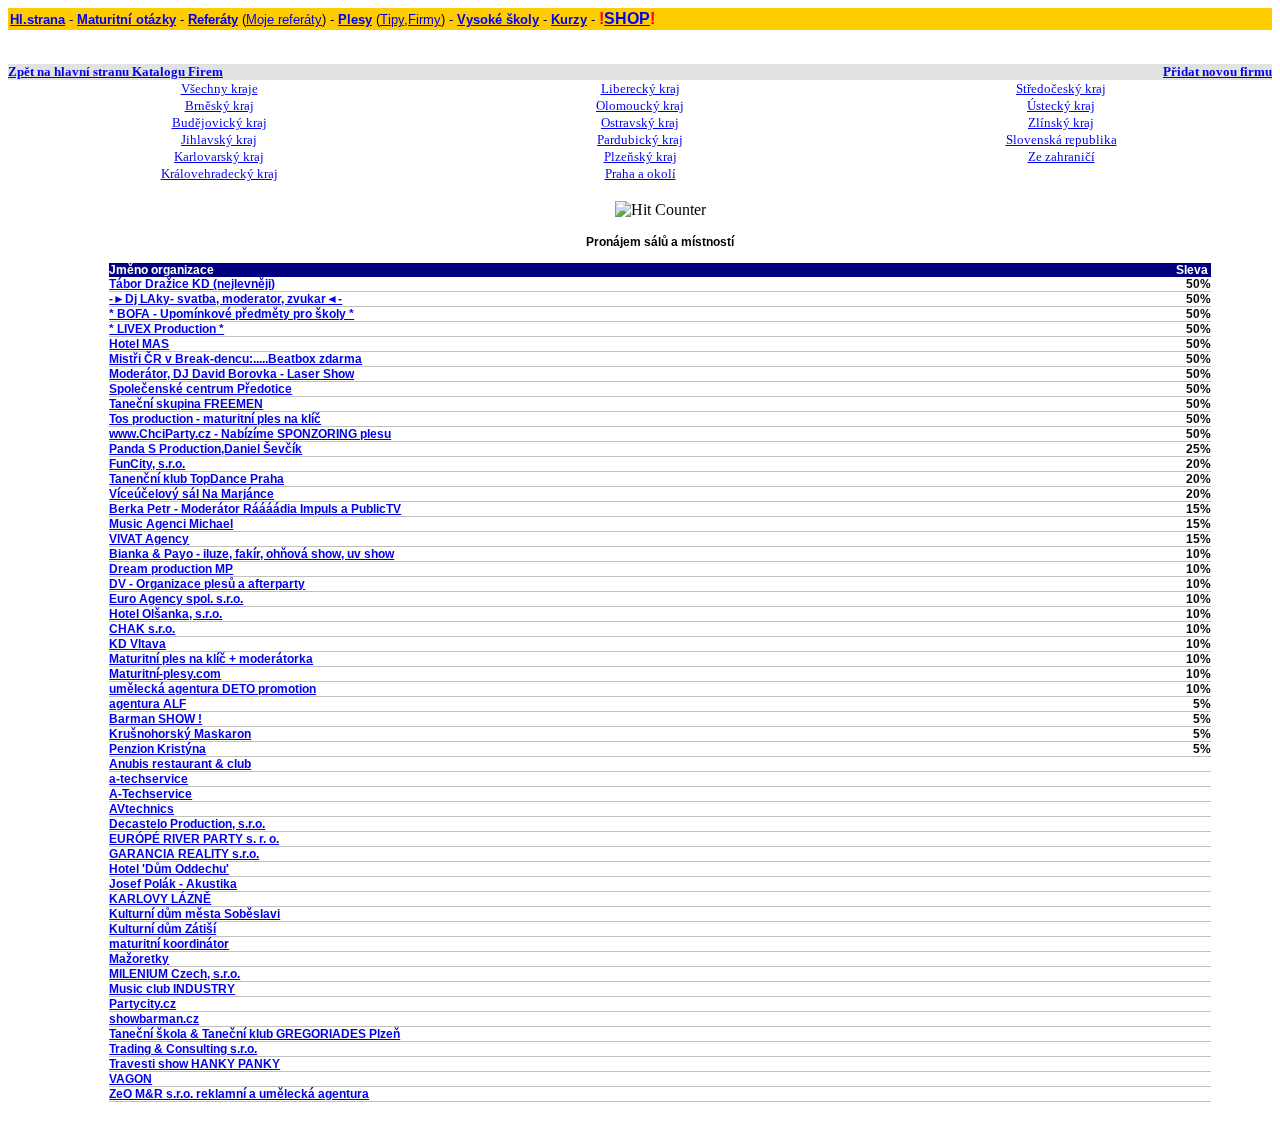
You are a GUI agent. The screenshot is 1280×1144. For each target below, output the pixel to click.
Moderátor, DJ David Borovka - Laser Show (231, 374)
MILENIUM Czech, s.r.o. (174, 974)
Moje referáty (284, 19)
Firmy (424, 19)
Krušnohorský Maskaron (180, 734)
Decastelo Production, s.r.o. (187, 824)
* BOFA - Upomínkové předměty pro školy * (231, 314)
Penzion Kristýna (157, 749)
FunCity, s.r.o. (147, 464)
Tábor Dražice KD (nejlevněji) (192, 284)
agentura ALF (147, 704)
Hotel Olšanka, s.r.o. (165, 614)
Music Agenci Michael (171, 524)
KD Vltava (137, 644)
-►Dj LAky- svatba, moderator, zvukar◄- (225, 299)
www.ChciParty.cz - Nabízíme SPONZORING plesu (250, 434)
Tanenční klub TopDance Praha (196, 479)
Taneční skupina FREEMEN (186, 404)
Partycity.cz (142, 1004)
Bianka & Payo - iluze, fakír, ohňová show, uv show (251, 554)
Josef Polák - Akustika (173, 884)
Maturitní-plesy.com (165, 674)
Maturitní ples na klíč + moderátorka (211, 659)
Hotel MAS (139, 344)
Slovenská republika (1061, 139)
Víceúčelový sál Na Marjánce (191, 494)
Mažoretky (139, 959)
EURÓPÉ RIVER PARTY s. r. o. (194, 839)
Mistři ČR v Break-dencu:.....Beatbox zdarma (235, 359)
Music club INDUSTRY (172, 989)
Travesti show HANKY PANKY (194, 1064)
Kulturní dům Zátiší (162, 929)
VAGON (130, 1079)
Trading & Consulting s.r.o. (183, 1049)
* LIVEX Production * (166, 329)
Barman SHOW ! (155, 719)
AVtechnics (141, 809)
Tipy (392, 19)
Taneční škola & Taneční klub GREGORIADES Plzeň (254, 1034)
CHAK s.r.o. (142, 629)
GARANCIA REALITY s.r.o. (184, 854)
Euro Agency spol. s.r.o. (176, 599)
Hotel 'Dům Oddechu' (169, 869)
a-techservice (148, 779)
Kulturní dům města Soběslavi (194, 914)
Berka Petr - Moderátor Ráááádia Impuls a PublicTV (255, 509)
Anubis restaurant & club (180, 764)
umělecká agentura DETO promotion (212, 689)
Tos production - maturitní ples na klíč (215, 419)
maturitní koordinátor (169, 944)
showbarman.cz (154, 1019)
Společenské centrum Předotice (200, 389)
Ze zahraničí (1061, 156)
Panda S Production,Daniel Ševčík (205, 449)
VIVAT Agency (149, 539)
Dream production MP (171, 569)
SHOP (627, 18)
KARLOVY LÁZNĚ (160, 899)
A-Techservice (150, 794)
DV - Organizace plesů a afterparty (207, 584)
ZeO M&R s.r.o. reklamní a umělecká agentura (239, 1094)
